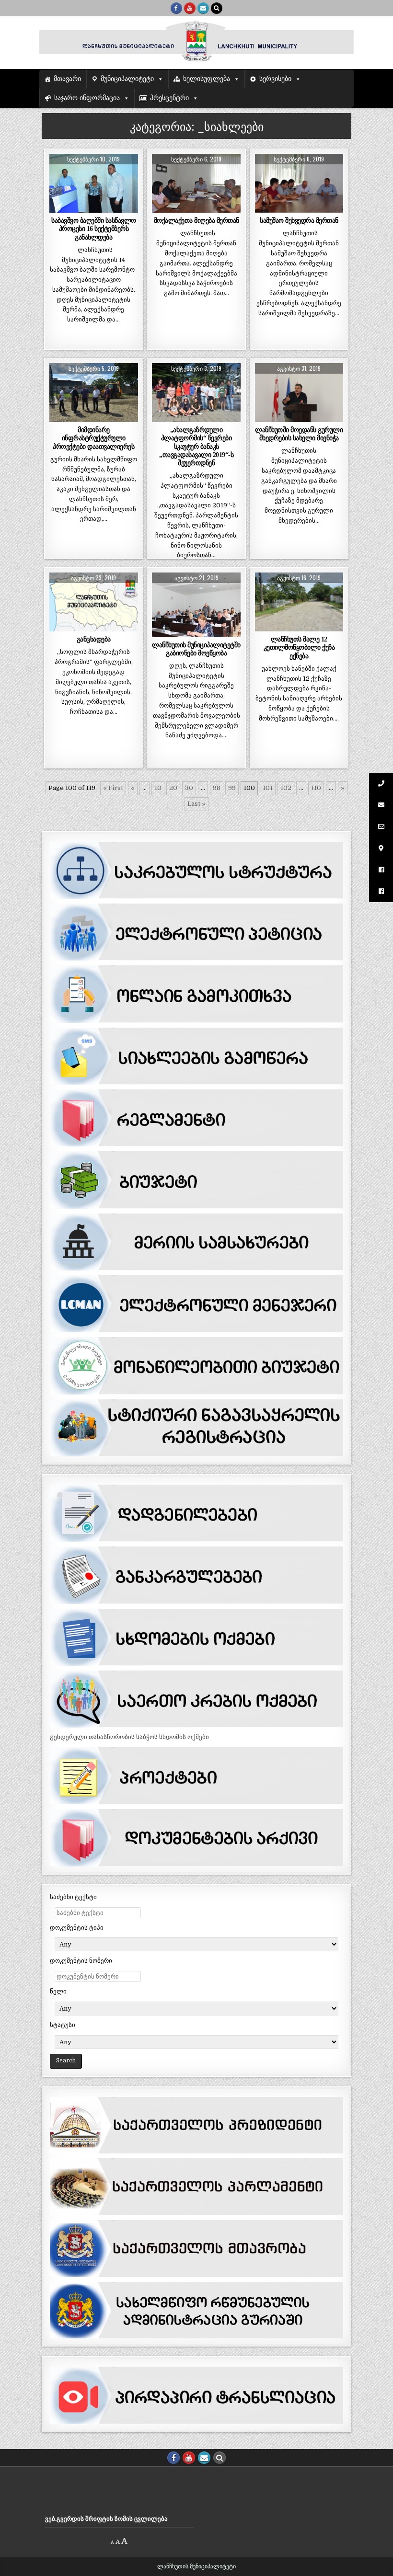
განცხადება (94, 639)
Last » (196, 804)
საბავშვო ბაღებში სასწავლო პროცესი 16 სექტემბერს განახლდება (94, 229)
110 (316, 788)
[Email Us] (203, 8)
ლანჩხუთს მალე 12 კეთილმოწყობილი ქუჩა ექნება (299, 647)
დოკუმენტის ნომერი (81, 1961)
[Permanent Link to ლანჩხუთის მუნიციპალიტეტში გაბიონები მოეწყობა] (196, 605)
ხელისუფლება (207, 79)
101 (268, 788)
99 (232, 788)
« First (113, 788)
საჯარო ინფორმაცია (87, 98)
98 (217, 788)
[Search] (217, 8)
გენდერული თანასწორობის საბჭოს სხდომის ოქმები (129, 1737)
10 (158, 788)
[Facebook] (176, 8)
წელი (58, 1991)
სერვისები (275, 79)
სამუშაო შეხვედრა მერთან (299, 220)
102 (286, 788)
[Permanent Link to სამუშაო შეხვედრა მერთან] (299, 183)
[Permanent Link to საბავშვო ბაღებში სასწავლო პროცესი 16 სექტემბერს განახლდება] (94, 183)
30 (189, 788)
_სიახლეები (93, 177)
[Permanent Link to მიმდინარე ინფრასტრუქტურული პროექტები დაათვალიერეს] (94, 393)
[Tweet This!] (58, 207)
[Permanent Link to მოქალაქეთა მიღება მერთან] (196, 183)
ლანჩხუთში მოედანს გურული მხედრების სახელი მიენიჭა (299, 434)
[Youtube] (190, 8)
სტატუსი (63, 2025)
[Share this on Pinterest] (111, 207)
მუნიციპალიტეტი (127, 79)
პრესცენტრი (169, 98)
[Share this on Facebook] (76, 207)
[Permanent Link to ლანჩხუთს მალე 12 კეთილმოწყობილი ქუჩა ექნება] (299, 602)
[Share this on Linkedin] (129, 207)
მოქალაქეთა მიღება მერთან (196, 220)
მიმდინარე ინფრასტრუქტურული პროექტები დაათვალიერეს (93, 438)
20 (173, 788)
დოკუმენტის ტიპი (77, 1928)
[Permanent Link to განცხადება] (94, 602)
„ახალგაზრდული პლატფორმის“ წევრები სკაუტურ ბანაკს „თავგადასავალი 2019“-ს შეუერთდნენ (196, 446)
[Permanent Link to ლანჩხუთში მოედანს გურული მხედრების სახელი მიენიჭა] (299, 393)
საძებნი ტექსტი (73, 1897)
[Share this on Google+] (94, 207)
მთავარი (67, 79)
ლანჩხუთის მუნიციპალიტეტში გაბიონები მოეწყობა (196, 649)
